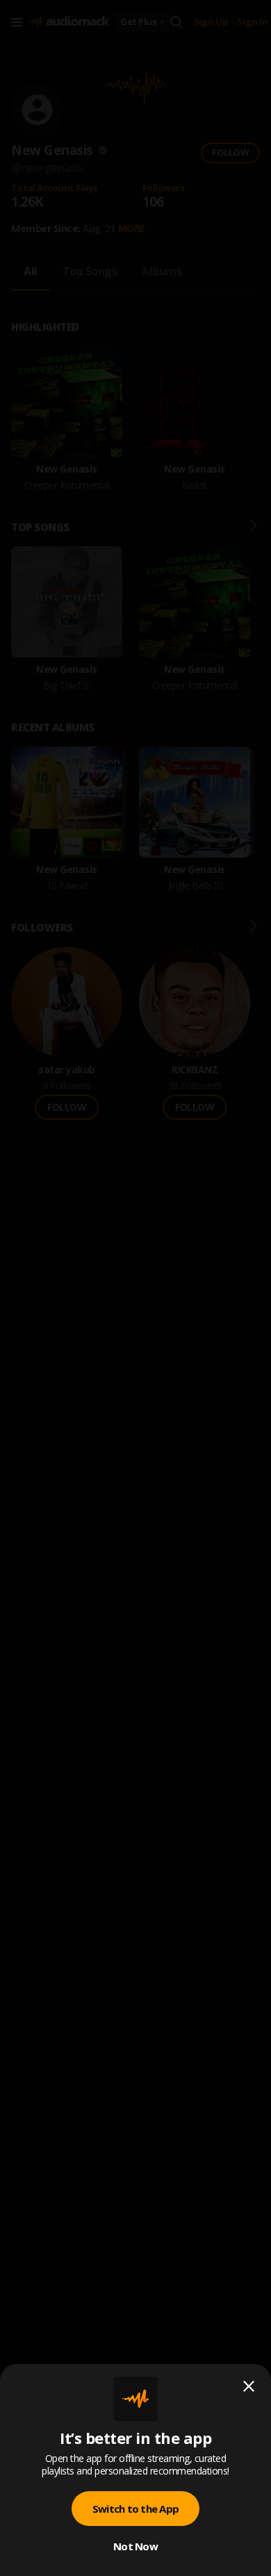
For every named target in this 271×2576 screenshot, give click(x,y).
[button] (135, 1288)
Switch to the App (135, 2509)
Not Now (135, 2546)
